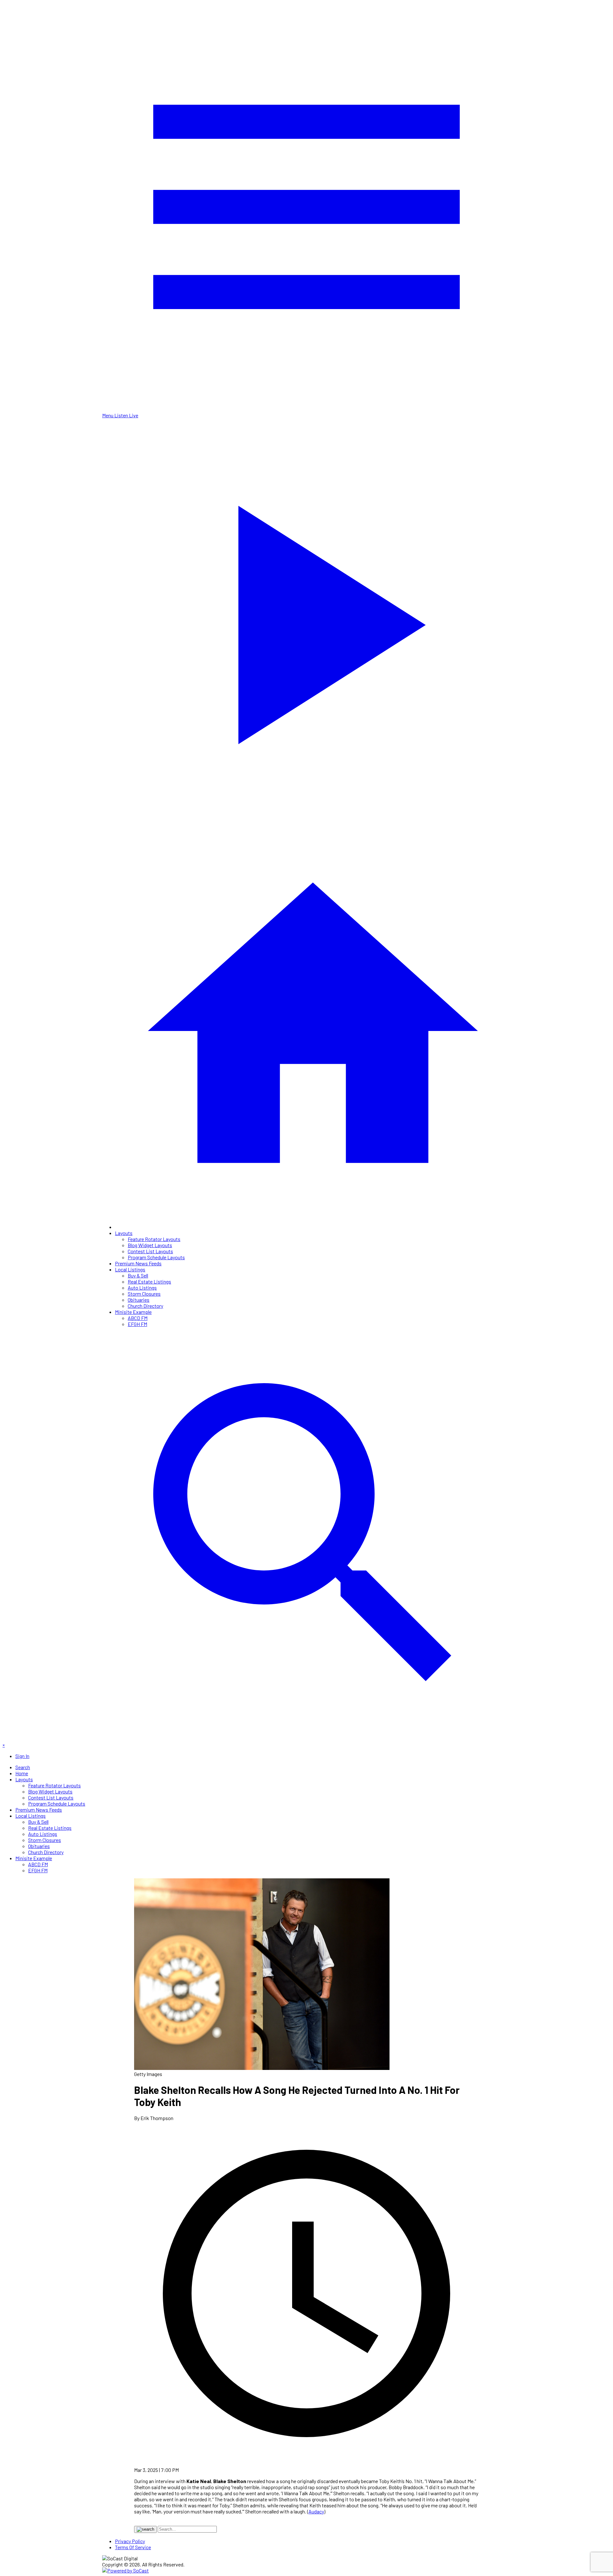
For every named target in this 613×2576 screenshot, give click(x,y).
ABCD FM (138, 1318)
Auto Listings (142, 1288)
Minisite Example (133, 1312)
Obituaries (139, 1300)
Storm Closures (144, 1294)
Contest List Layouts (150, 1251)
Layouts (124, 1233)
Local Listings (130, 1269)
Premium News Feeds (138, 1263)
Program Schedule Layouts (156, 1257)
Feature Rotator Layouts (154, 1239)
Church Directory (145, 1306)
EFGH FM (137, 1324)
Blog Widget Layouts (150, 1245)
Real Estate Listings (149, 1281)
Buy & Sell (138, 1275)
